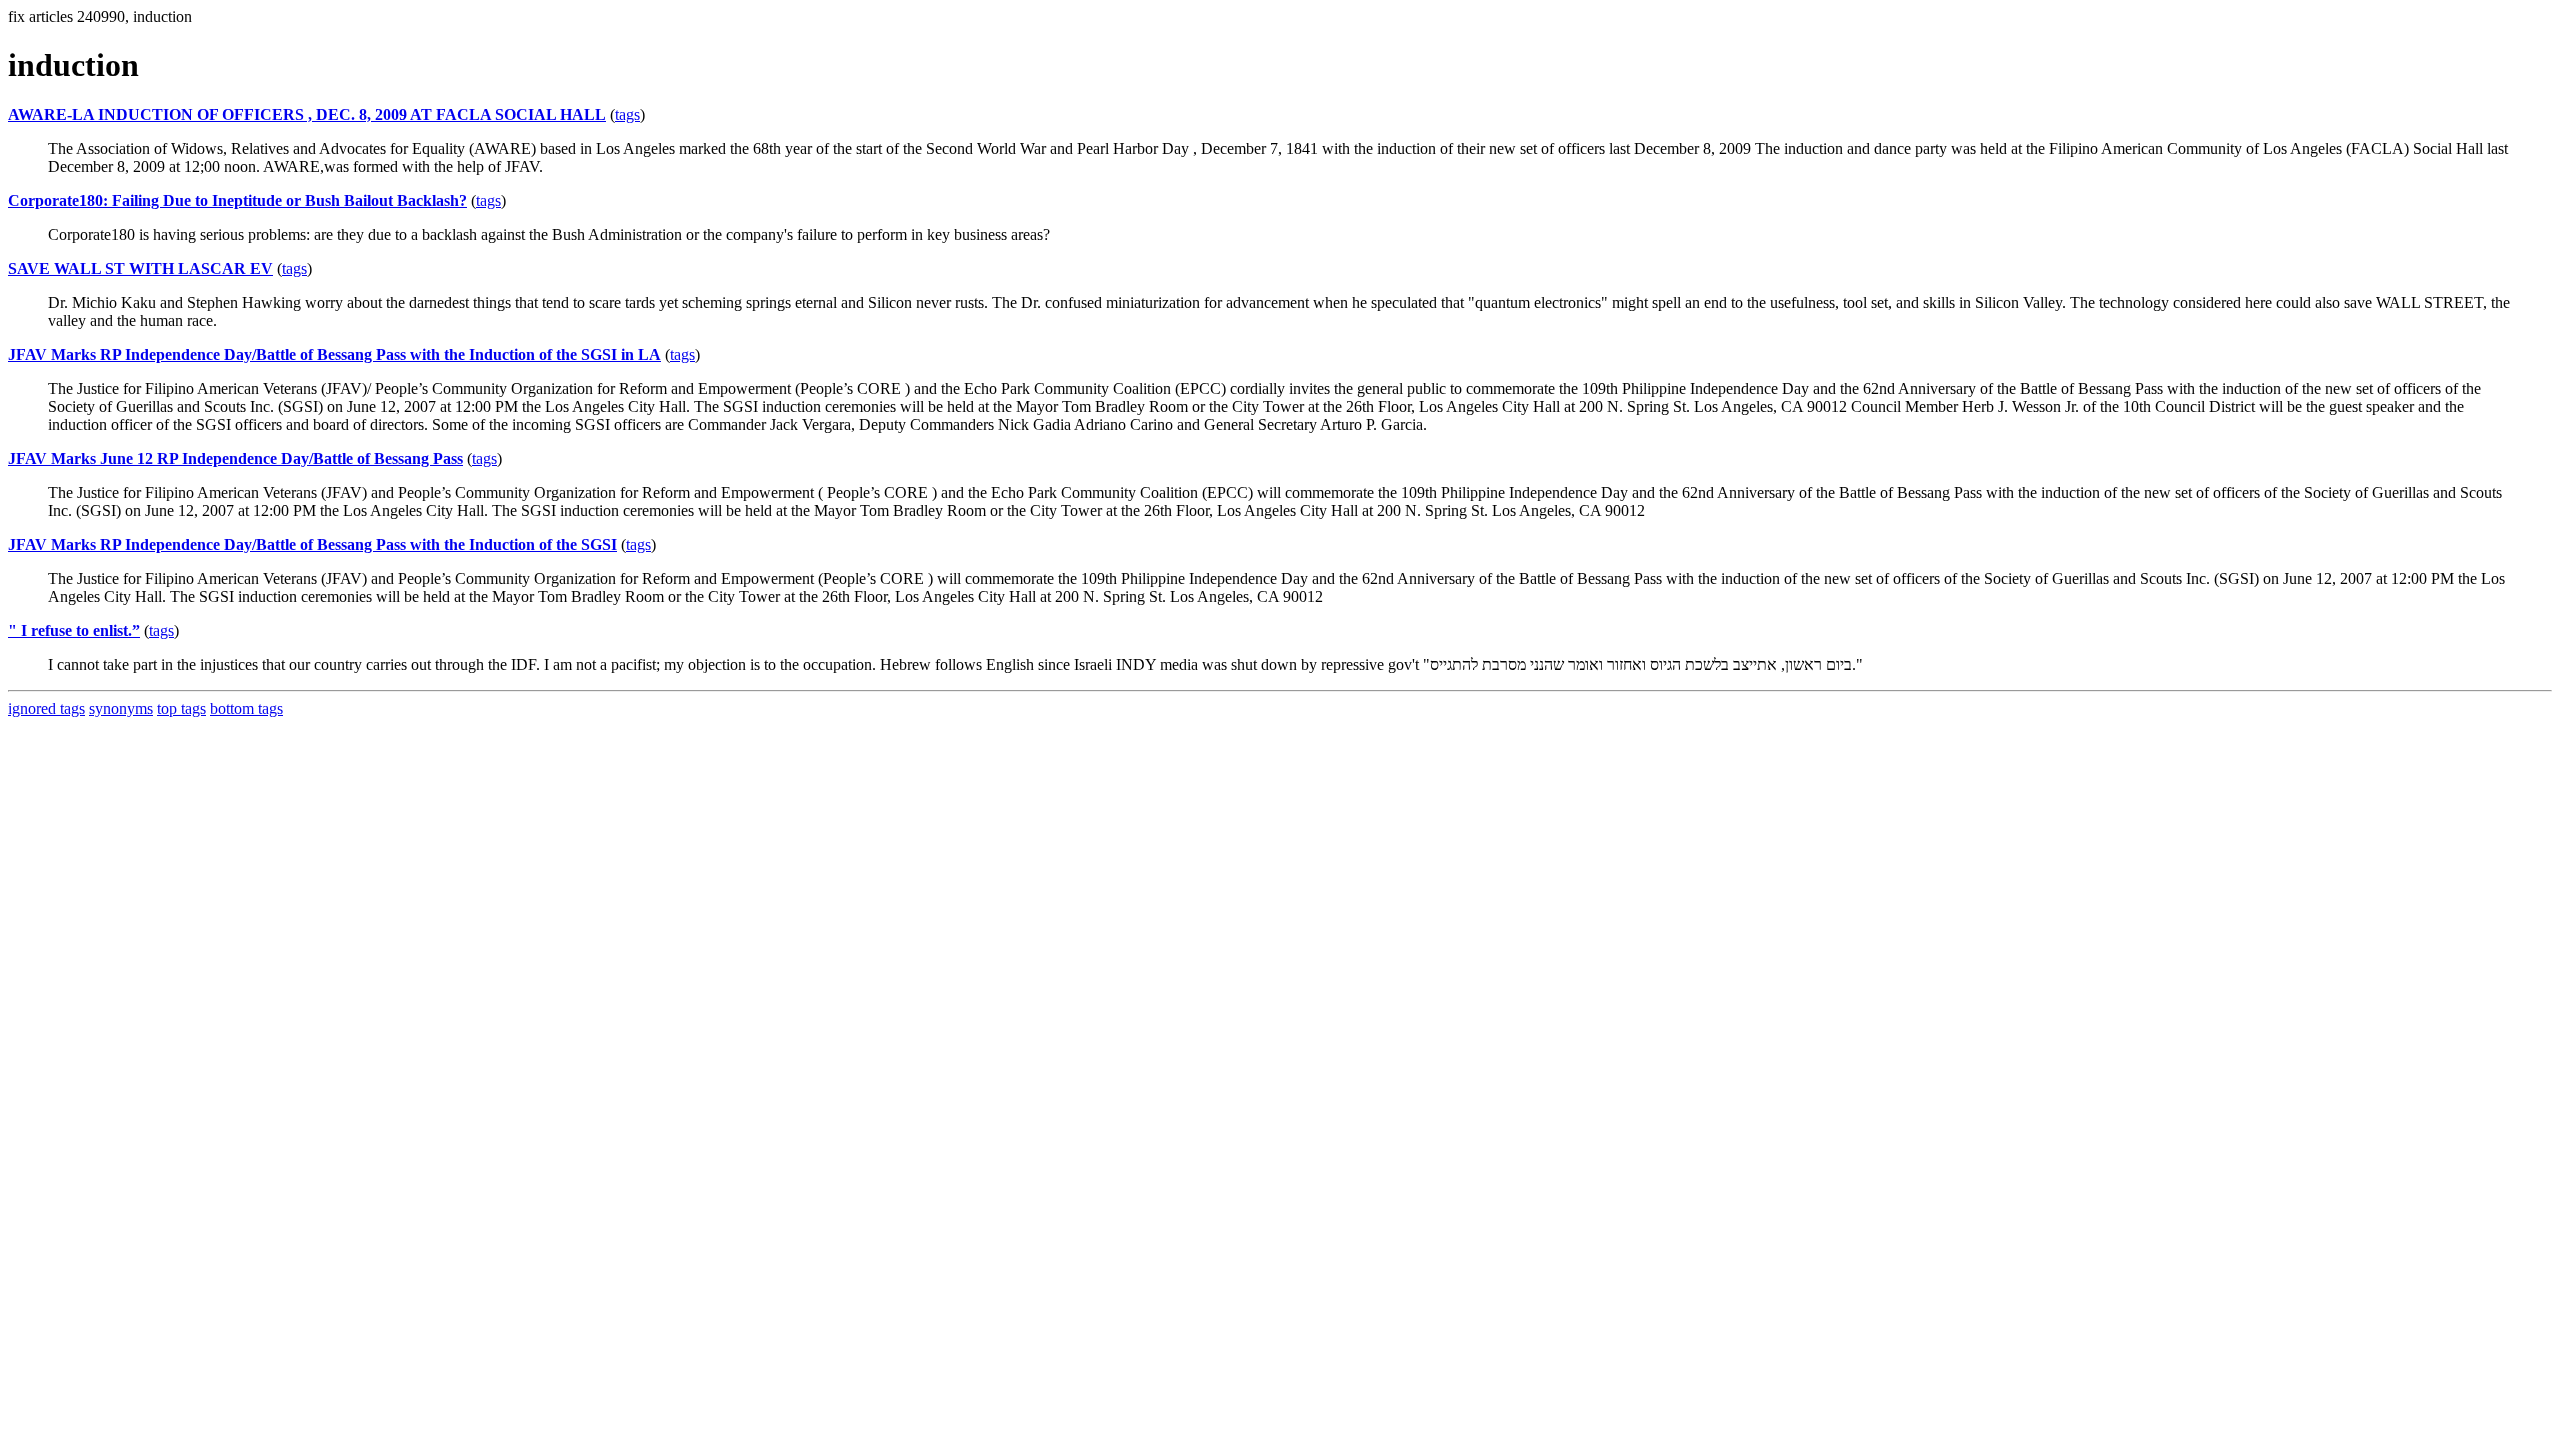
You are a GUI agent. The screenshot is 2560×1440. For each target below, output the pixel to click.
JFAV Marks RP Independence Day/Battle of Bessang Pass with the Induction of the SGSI (312, 544)
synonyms (121, 708)
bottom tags (246, 708)
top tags (181, 708)
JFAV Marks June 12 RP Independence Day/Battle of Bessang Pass (235, 458)
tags (627, 114)
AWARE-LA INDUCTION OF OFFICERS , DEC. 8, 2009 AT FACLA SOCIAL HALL (307, 114)
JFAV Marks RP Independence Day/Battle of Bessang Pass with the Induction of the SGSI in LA (334, 354)
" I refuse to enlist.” (74, 630)
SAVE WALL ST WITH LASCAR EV (140, 268)
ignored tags (46, 708)
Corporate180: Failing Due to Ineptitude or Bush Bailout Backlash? (237, 200)
